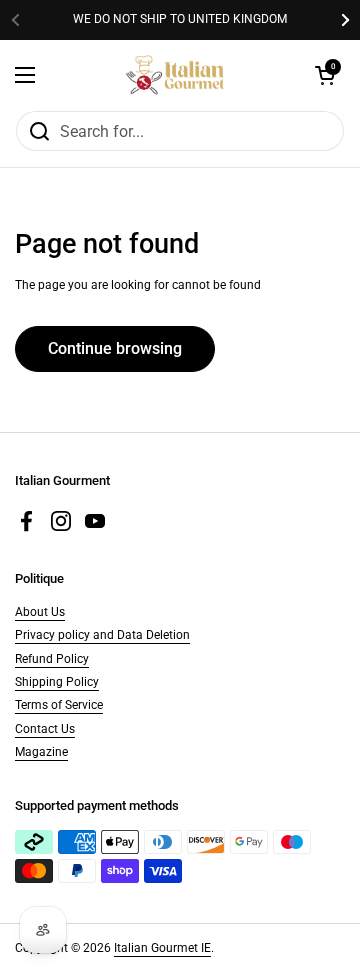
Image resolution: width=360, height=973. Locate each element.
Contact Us (45, 729)
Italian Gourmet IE (162, 948)
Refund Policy (52, 659)
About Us (40, 612)
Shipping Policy (57, 682)
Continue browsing (115, 348)
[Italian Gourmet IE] (174, 75)
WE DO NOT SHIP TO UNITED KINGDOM (180, 19)
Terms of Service (59, 705)
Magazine (41, 752)
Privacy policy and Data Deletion (102, 635)
